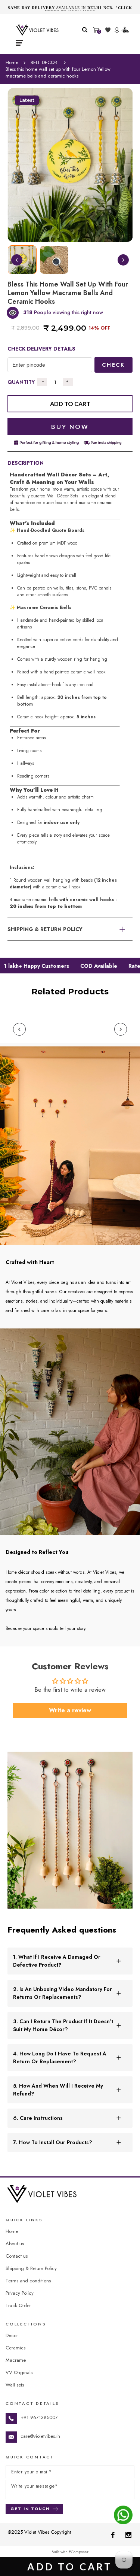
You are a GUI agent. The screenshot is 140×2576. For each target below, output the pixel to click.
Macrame (16, 2360)
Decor (12, 2335)
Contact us (17, 2256)
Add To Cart (70, 2567)
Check (113, 365)
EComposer (79, 2552)
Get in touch (30, 2509)
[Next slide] (123, 260)
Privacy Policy (20, 2293)
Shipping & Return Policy (31, 2268)
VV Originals (19, 2372)
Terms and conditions (28, 2281)
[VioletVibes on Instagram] (128, 2534)
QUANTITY (21, 382)
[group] (54, 260)
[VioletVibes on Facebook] (113, 2534)
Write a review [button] (70, 1710)
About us (15, 2244)
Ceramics (15, 2348)
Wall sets (15, 2385)
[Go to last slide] (17, 260)
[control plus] (68, 382)
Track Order (18, 2305)
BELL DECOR (44, 63)
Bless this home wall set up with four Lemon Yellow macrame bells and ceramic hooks (58, 73)
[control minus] (42, 382)
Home (12, 63)
